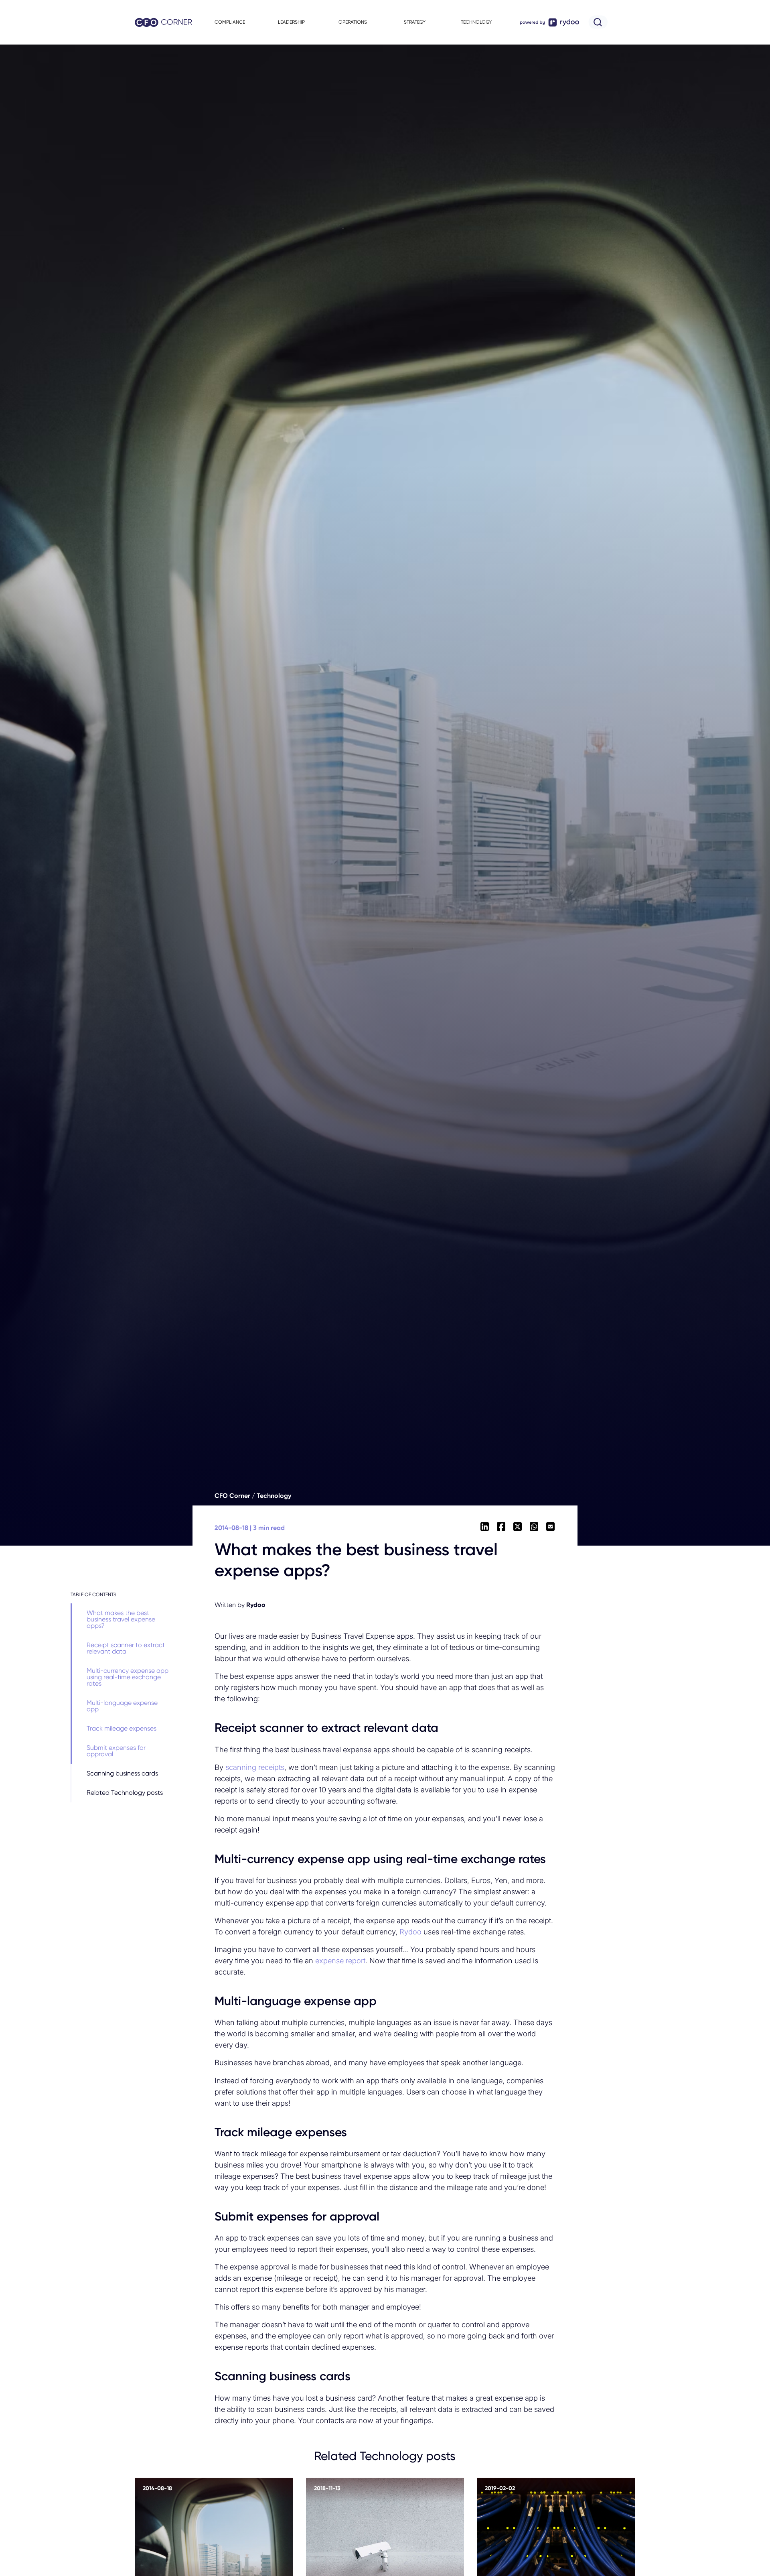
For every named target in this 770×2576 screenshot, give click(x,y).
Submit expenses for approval (116, 1751)
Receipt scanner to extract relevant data (126, 1648)
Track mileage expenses (122, 1728)
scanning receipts (255, 1767)
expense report (340, 1960)
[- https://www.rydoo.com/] (547, 22)
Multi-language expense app (122, 1706)
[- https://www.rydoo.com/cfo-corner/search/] (594, 22)
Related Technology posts (125, 1793)
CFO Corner (232, 1496)
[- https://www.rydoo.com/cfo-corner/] (160, 23)
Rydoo (410, 1932)
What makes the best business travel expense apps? (121, 1619)
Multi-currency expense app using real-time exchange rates (128, 1677)
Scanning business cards (122, 1773)
